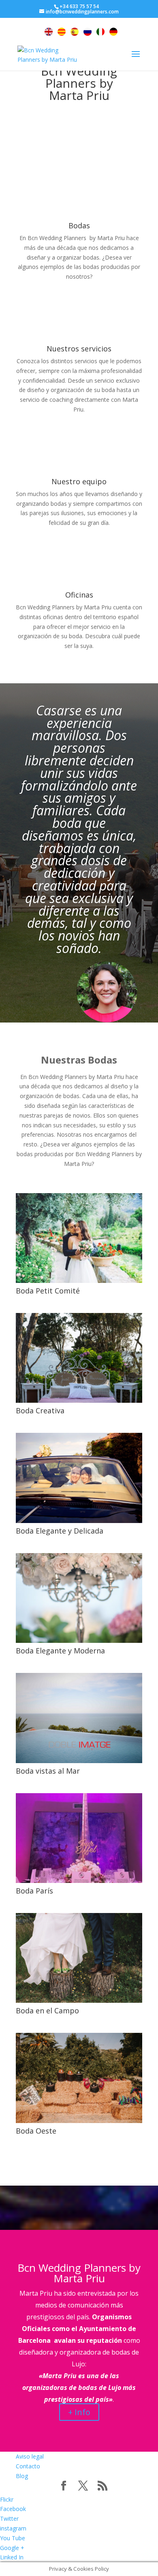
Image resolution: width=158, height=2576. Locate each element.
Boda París (34, 1891)
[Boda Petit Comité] (79, 1238)
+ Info (79, 2412)
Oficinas (79, 595)
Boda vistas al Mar (48, 1771)
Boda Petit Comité (48, 1291)
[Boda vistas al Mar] (79, 1718)
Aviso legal (30, 2456)
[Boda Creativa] (79, 1358)
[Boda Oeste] (79, 2078)
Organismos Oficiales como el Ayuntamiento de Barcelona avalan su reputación (77, 2329)
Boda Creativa (40, 1410)
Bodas (79, 225)
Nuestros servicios (79, 349)
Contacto (28, 2466)
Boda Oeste (36, 2131)
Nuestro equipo (79, 481)
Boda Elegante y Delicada (60, 1531)
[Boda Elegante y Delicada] (79, 1478)
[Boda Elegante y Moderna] (79, 1598)
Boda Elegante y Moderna (60, 1651)
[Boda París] (79, 1838)
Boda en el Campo (47, 2011)
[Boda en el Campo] (79, 1958)
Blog (22, 2476)
